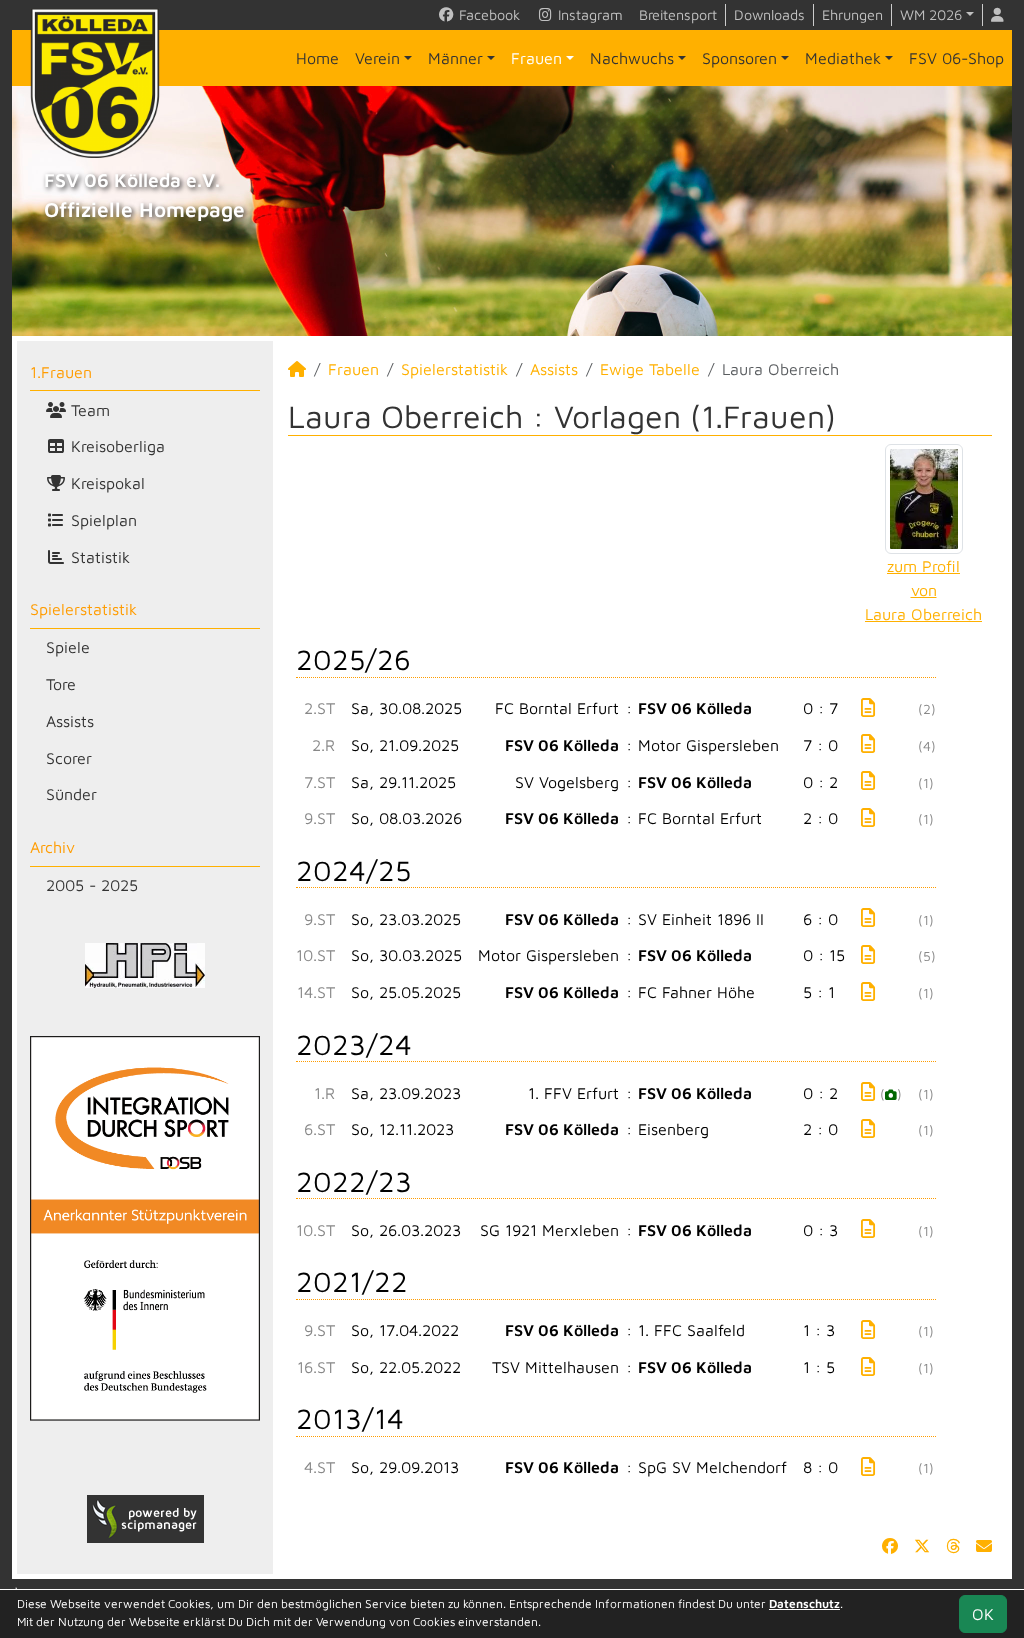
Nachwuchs (632, 58)
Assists (70, 721)
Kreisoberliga (115, 446)
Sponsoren (739, 58)
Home (317, 58)
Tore (61, 684)
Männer (455, 58)
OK (983, 1614)
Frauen (536, 58)
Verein (377, 58)
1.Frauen (61, 372)
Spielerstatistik (83, 609)
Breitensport (678, 14)
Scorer (69, 758)
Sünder (71, 794)
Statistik (98, 557)
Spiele (68, 647)
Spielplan (101, 520)
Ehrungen (852, 14)
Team (88, 410)
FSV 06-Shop (956, 58)
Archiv (52, 847)
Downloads (769, 14)
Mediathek (843, 58)
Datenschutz (804, 1603)
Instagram (588, 14)
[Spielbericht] (868, 707)
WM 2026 (931, 14)
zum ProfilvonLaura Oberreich (923, 590)
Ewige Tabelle (650, 369)
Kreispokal (105, 483)
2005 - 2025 (92, 885)
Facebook (487, 14)
